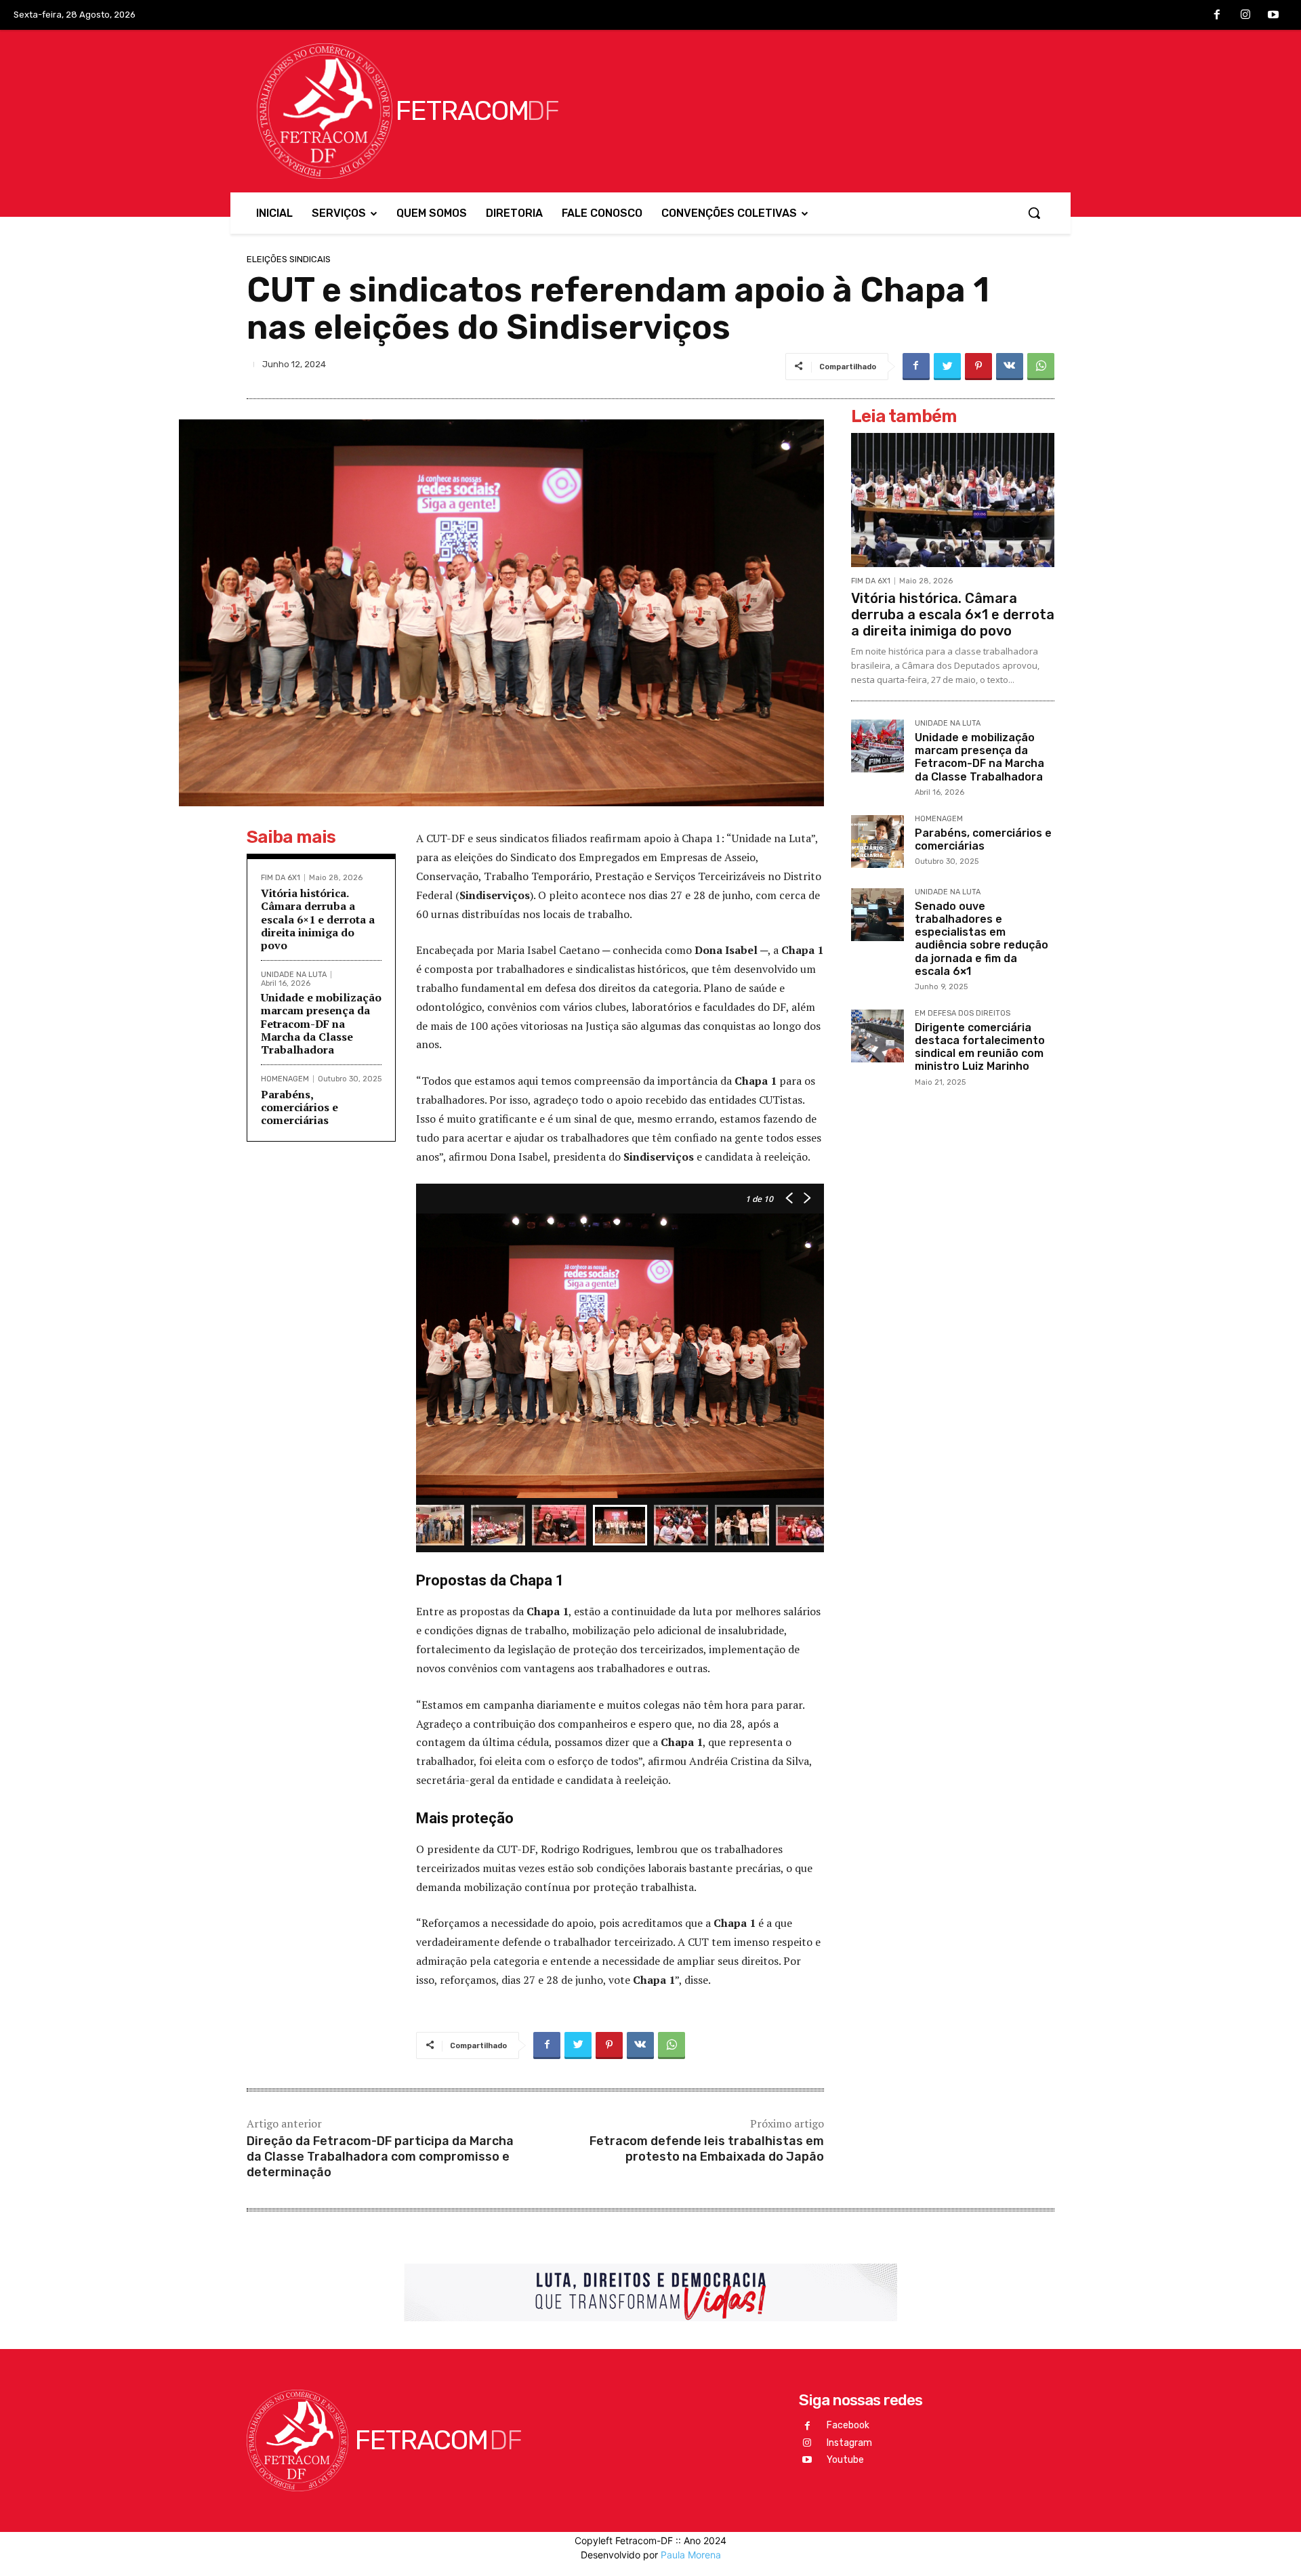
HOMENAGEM (285, 1079)
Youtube (845, 2460)
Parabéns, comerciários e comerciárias (300, 1107)
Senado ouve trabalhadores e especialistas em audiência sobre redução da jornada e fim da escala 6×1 (982, 939)
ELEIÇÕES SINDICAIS (289, 259)
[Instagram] (1245, 16)
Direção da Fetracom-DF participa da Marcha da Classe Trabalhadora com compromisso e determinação (380, 2157)
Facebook (848, 2425)
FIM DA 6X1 (281, 878)
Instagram (849, 2443)
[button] (1034, 213)
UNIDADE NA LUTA (294, 975)
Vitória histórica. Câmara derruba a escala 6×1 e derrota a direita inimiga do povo (318, 919)
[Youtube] (1273, 16)
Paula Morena (691, 2555)
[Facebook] (1217, 16)
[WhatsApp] (1041, 367)
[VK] (1010, 367)
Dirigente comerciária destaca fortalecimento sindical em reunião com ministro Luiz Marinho (980, 1047)
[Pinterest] (978, 367)
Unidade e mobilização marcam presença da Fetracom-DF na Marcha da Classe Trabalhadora (321, 1023)
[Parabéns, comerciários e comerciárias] (877, 842)
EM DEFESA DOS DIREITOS (963, 1014)
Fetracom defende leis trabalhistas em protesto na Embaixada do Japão (707, 2149)
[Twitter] (947, 367)
